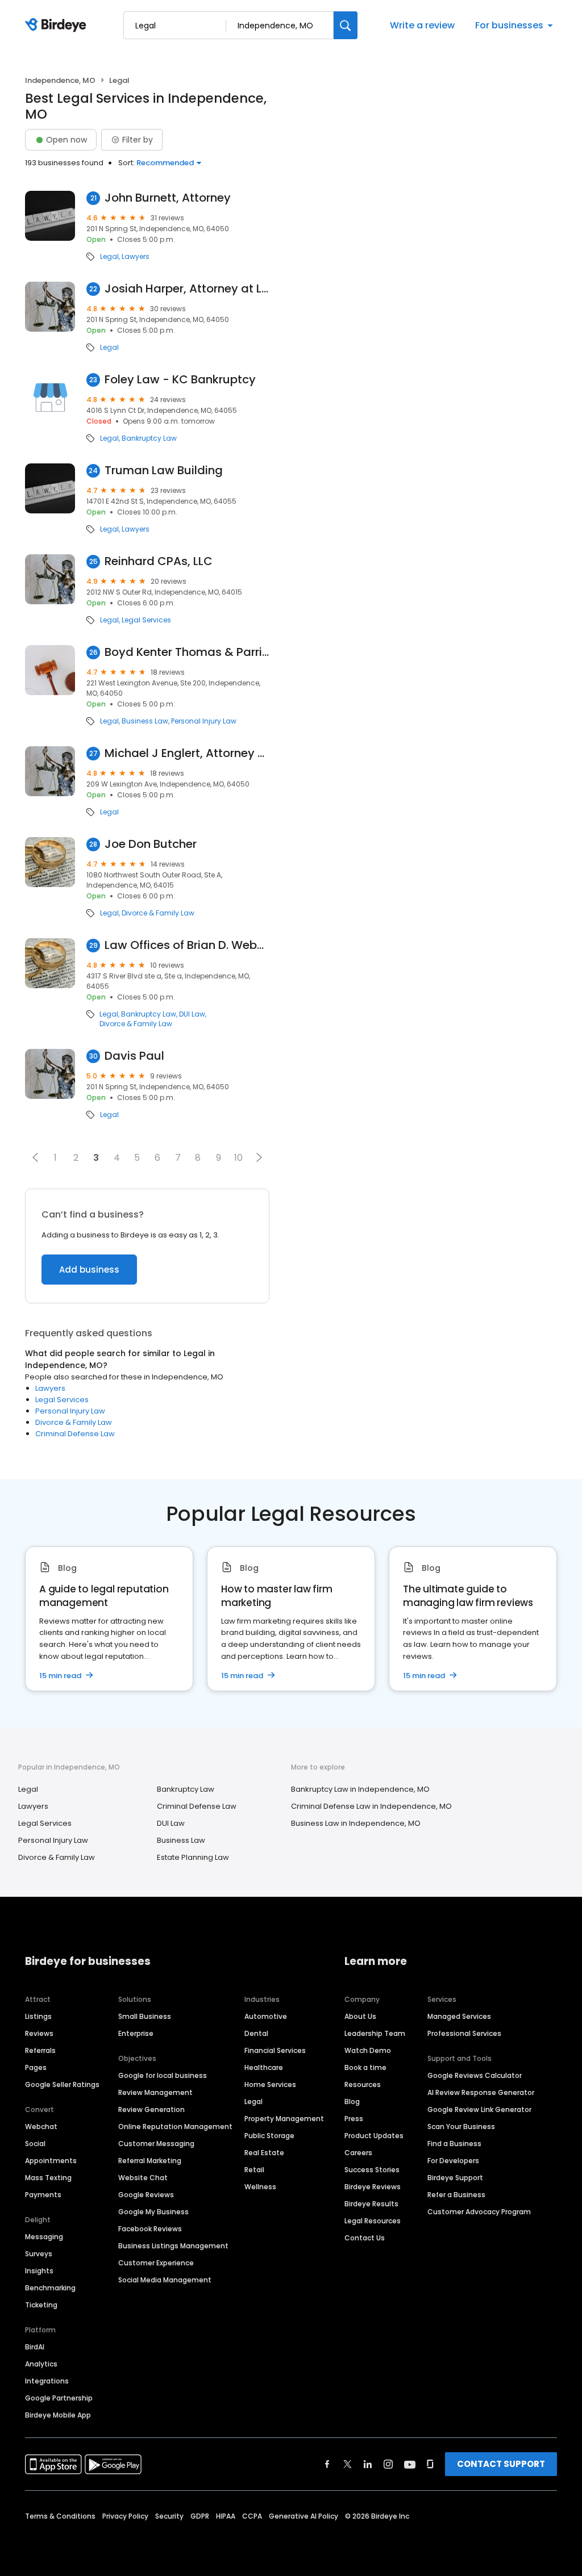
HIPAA (226, 2516)
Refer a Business (456, 2195)
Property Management (284, 2119)
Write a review (422, 25)
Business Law (145, 721)
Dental (256, 2033)
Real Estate (264, 2153)
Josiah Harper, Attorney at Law (187, 289)
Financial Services (275, 2050)
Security (169, 2516)
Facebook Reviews (150, 2229)
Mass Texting (48, 2178)
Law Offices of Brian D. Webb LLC (187, 945)
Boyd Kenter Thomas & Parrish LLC (187, 652)
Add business (89, 1270)
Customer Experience (156, 2263)
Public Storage (269, 2136)
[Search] (346, 25)
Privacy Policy (125, 2516)
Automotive (266, 2016)
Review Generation (151, 2109)
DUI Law (192, 1014)
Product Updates (374, 2136)
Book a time (365, 2067)
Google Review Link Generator (479, 2109)
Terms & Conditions (60, 2516)
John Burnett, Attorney (168, 198)
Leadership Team (375, 2033)
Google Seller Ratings (62, 2084)
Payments (43, 2195)
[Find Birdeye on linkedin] (368, 2464)
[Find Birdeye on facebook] (327, 2464)
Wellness (260, 2187)
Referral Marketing (150, 2161)
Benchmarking (50, 2288)
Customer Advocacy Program (479, 2212)
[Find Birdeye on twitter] (348, 2464)
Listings (38, 2016)
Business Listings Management (173, 2246)
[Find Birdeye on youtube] (410, 2464)
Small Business (145, 2016)
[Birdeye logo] (58, 26)
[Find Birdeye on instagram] (388, 2464)
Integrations (47, 2381)
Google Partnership (59, 2398)
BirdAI (35, 2347)
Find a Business (454, 2144)
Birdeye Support (455, 2178)
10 (238, 1158)
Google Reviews (146, 2195)
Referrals (40, 2050)
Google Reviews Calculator (475, 2075)
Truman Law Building (164, 471)
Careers (358, 2153)
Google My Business (153, 2212)
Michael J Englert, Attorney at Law (187, 753)
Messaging (44, 2237)
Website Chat (143, 2178)
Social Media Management (165, 2280)
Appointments (51, 2161)
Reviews (39, 2033)
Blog (352, 2102)
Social (35, 2144)
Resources (363, 2084)
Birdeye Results (371, 2204)
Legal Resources (373, 2221)
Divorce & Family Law (158, 913)
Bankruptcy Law (149, 438)
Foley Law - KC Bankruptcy (180, 380)
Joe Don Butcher (151, 844)
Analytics (41, 2364)
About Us (360, 2016)
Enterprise (136, 2033)
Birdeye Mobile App (58, 2415)
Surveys (39, 2254)
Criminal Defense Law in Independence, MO (371, 1806)
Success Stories (372, 2170)
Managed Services (459, 2016)
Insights (39, 2271)
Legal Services (146, 620)
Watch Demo (368, 2050)
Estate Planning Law (193, 1857)
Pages (36, 2067)
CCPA (252, 2516)
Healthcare (264, 2067)
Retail (254, 2170)
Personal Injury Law (204, 721)
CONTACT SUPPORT (501, 2464)
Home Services (270, 2084)
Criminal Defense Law (75, 1434)
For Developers (453, 2161)
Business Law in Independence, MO (356, 1823)
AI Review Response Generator (481, 2092)
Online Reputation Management (175, 2127)
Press (354, 2119)
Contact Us (365, 2238)
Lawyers (136, 257)
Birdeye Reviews (373, 2187)
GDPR (200, 2516)
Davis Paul (134, 1056)
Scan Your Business (461, 2127)
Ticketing (41, 2305)
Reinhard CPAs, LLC (159, 561)
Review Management (155, 2092)
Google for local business (163, 2075)
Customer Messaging (156, 2144)
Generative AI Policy (304, 2516)
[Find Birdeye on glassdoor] (430, 2464)
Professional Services (464, 2033)
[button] (35, 1157)
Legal (109, 257)
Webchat (41, 2127)
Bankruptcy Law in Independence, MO (360, 1789)
